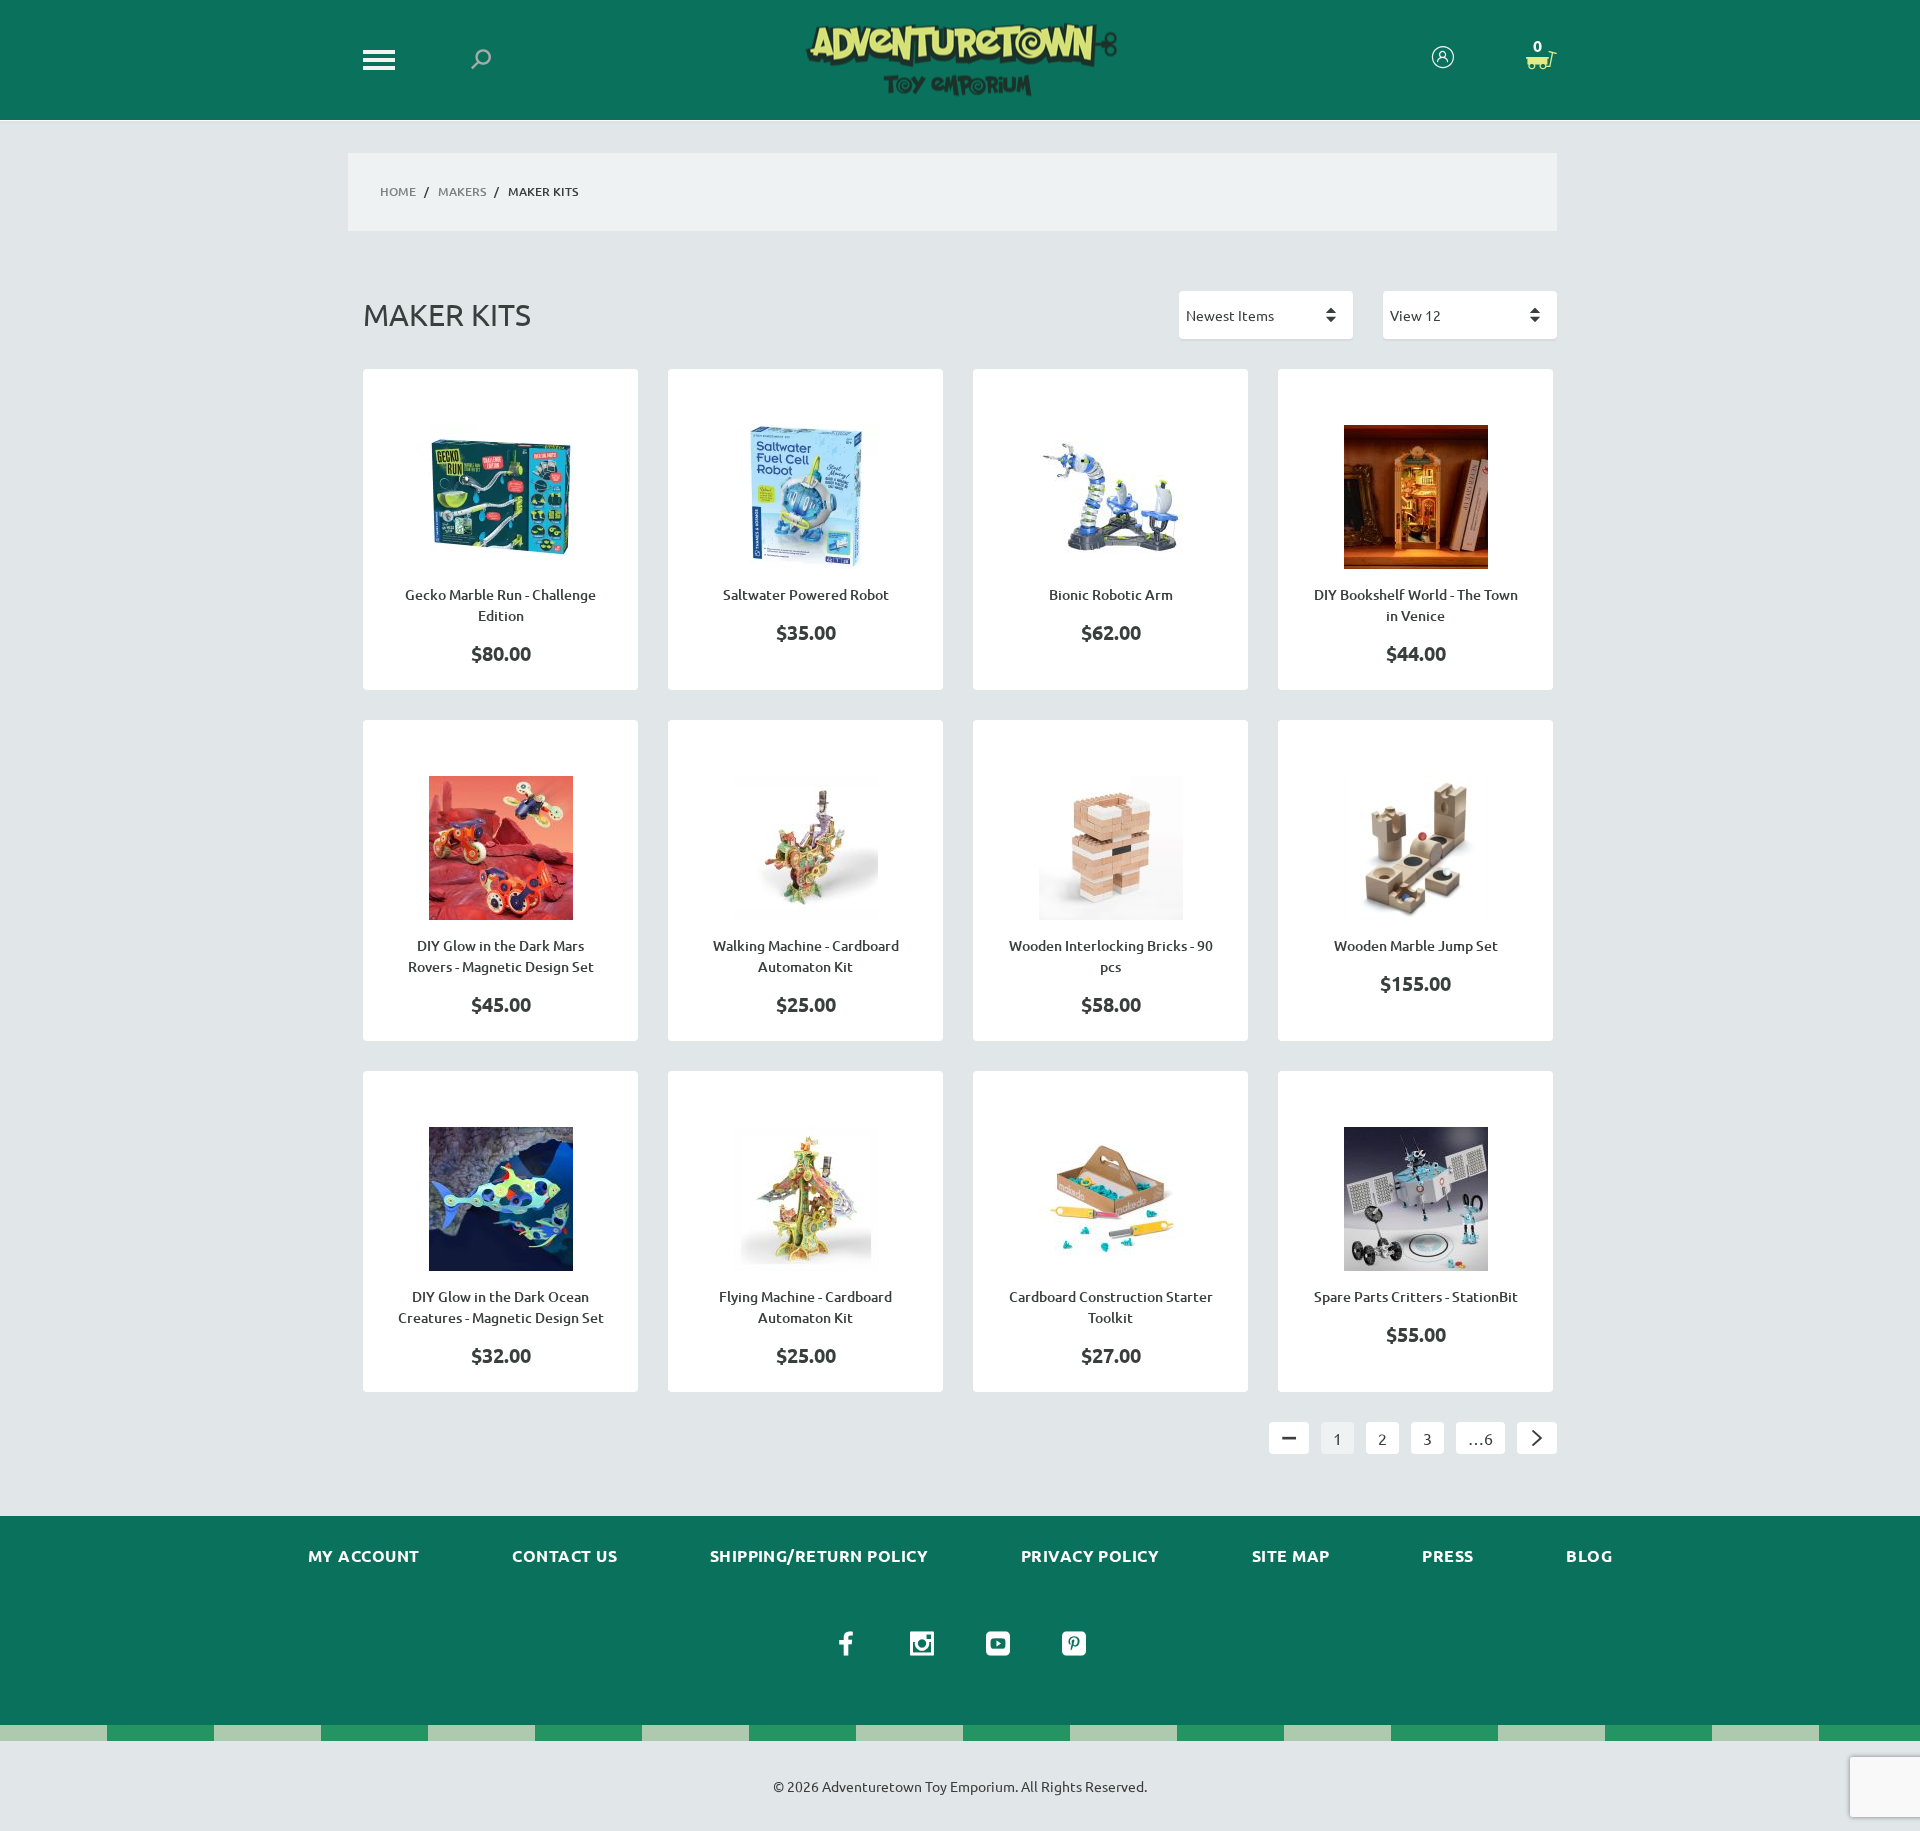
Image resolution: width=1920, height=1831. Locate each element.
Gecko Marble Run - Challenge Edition (500, 605)
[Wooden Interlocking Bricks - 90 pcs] (1110, 848)
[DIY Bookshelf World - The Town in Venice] (1415, 497)
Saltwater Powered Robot (806, 594)
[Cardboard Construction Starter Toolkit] (1110, 1199)
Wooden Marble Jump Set (1416, 945)
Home (398, 191)
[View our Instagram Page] (922, 1644)
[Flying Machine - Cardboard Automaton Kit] (805, 1199)
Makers (462, 191)
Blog (1589, 1556)
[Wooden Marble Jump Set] (1415, 848)
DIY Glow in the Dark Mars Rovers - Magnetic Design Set (501, 956)
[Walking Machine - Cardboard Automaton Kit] (805, 848)
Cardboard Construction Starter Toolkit (1111, 1307)
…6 (1480, 1438)
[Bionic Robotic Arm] (1110, 497)
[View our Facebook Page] (846, 1644)
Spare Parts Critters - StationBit (1416, 1296)
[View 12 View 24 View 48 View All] (1470, 315)
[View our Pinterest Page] (1074, 1644)
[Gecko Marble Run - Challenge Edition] (500, 497)
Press (1447, 1556)
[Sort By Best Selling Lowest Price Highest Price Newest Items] (1266, 315)
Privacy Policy (1090, 1556)
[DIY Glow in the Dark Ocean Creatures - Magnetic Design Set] (500, 1199)
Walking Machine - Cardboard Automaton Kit (806, 956)
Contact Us (564, 1556)
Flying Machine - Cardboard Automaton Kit (805, 1307)
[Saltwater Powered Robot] (805, 497)
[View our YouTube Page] (998, 1644)
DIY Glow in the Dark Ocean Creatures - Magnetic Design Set (501, 1307)
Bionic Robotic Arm (1111, 594)
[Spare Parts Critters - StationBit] (1415, 1199)
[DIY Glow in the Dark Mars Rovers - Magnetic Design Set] (500, 848)
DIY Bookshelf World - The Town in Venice (1416, 605)
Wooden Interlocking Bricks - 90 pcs (1111, 956)
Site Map (1291, 1556)
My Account (364, 1556)
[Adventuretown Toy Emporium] (959, 60)
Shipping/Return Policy (819, 1556)
